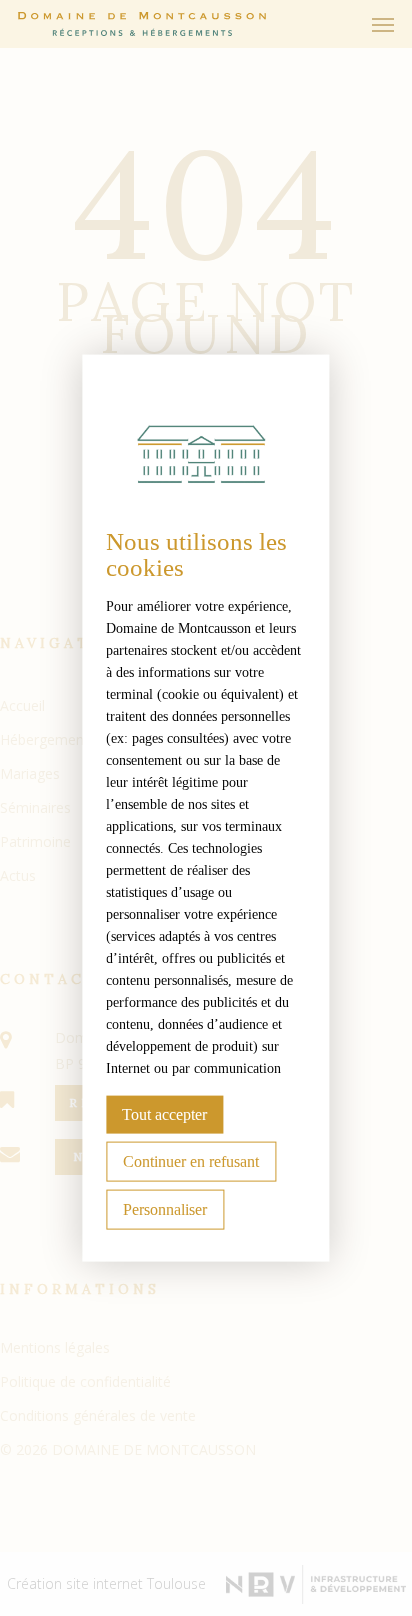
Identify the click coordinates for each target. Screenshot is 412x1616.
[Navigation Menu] (383, 24)
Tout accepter (164, 1113)
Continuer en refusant (191, 1160)
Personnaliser (165, 1208)
